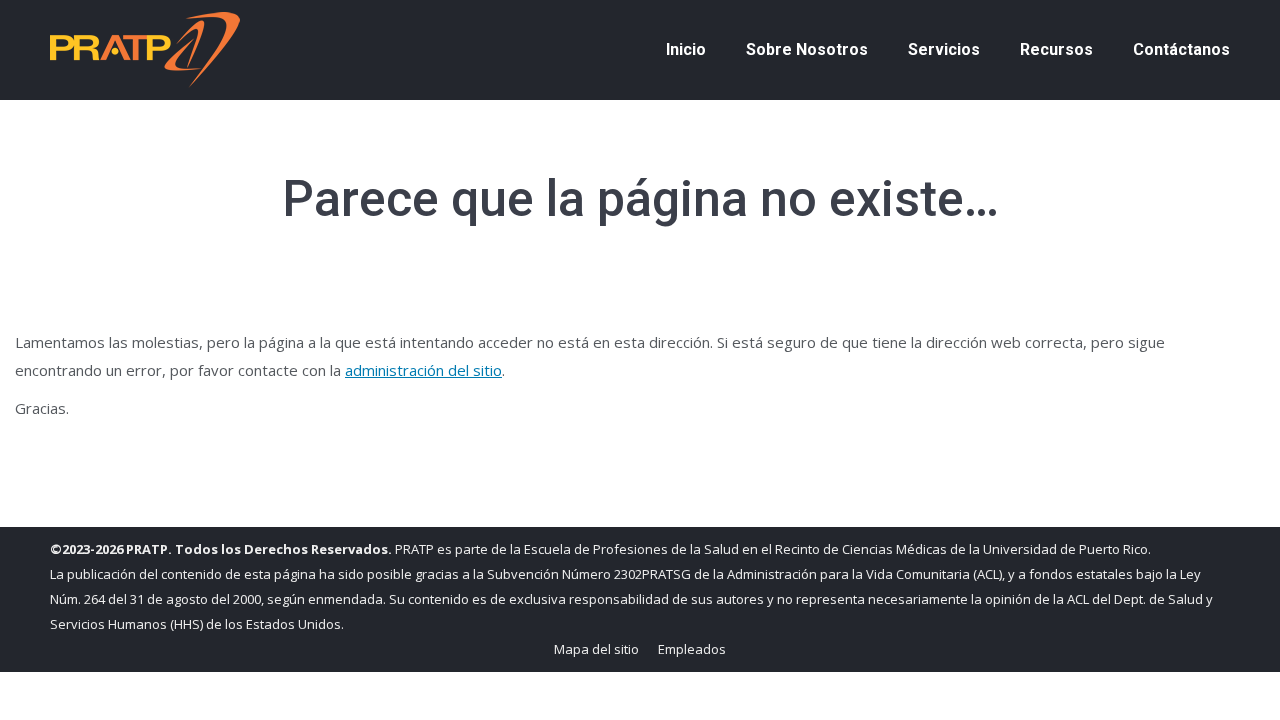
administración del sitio (423, 370)
